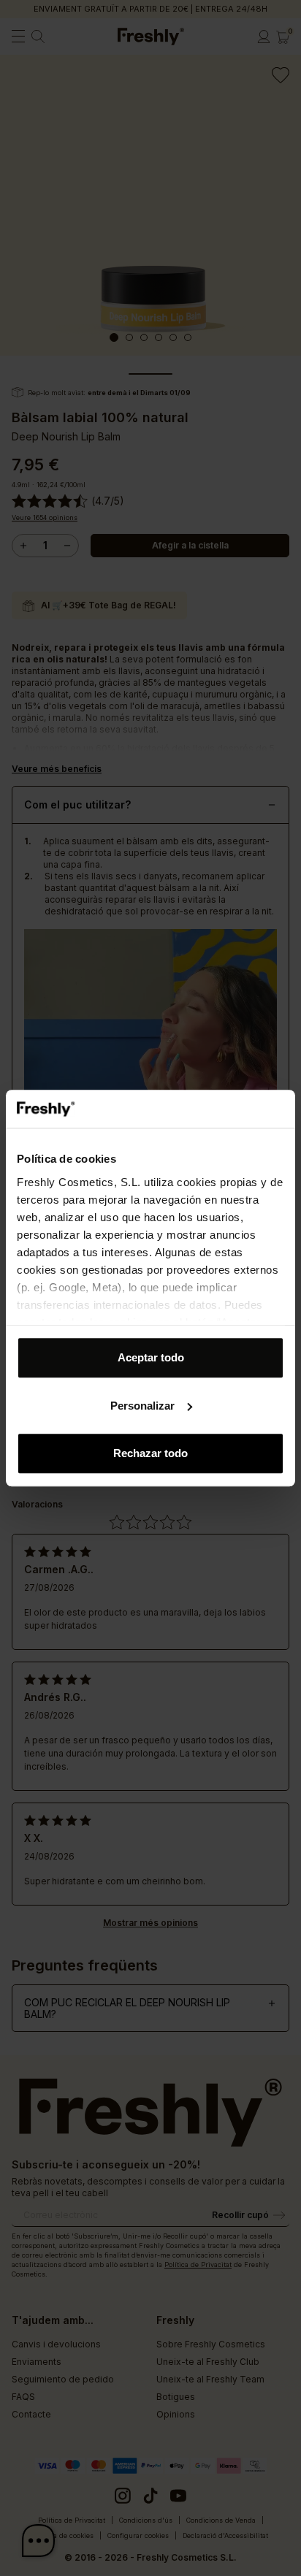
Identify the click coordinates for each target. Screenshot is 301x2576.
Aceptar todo (151, 1357)
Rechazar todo (150, 1453)
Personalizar (142, 1406)
